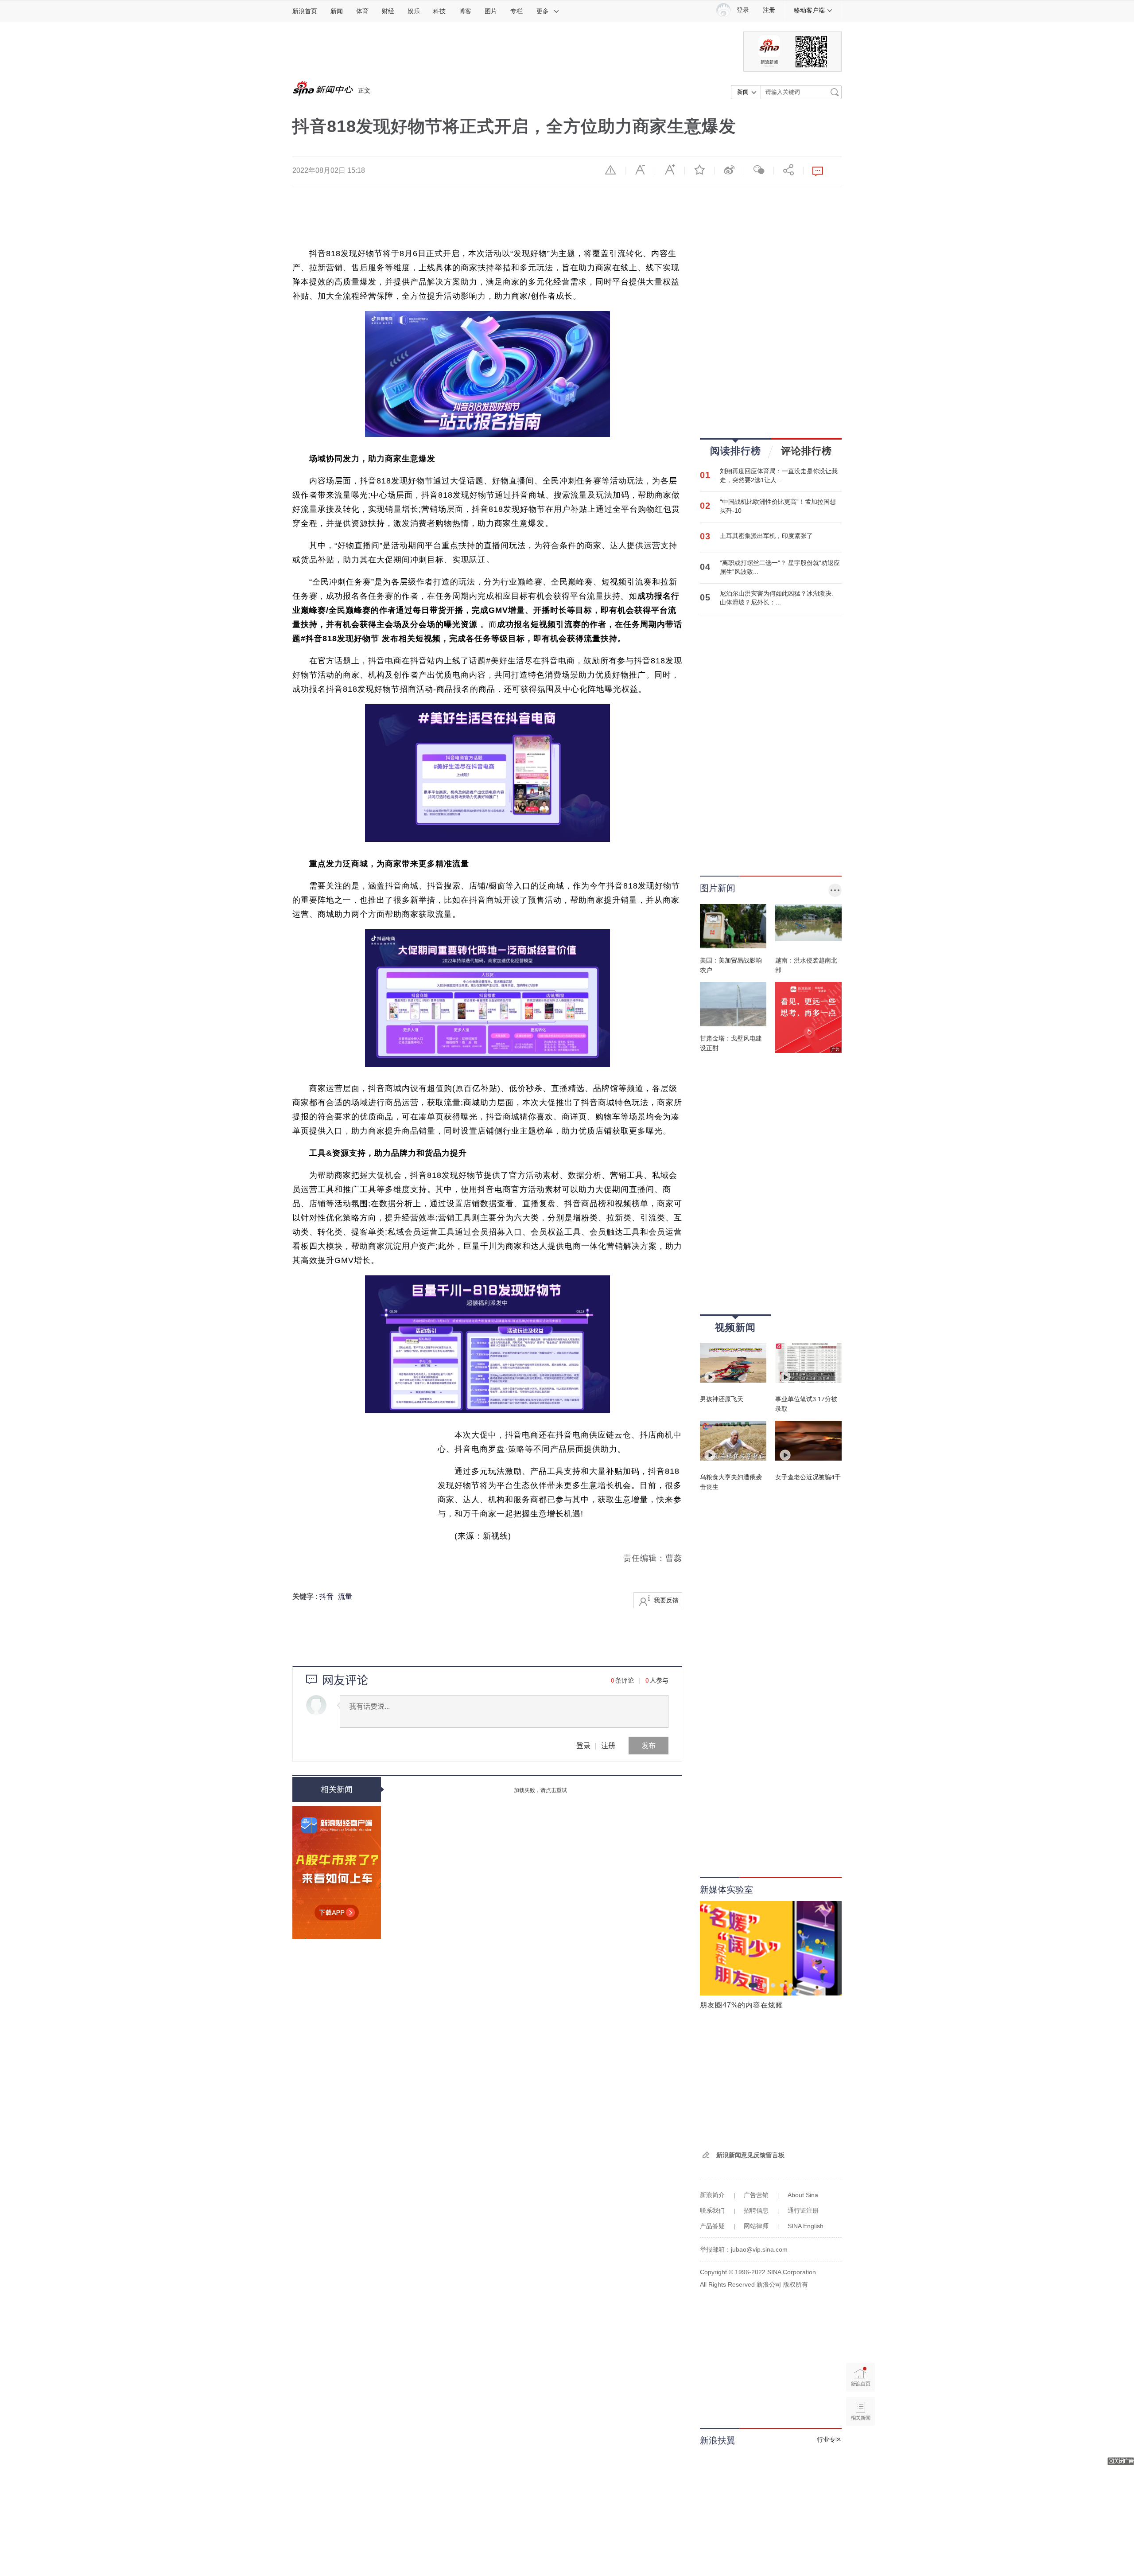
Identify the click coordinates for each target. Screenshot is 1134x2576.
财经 (388, 11)
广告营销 (756, 2195)
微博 (729, 170)
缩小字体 (640, 170)
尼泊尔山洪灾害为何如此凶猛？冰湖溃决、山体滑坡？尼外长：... (779, 598)
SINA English (806, 2226)
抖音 (326, 1596)
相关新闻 (337, 1789)
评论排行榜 (806, 451)
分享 (788, 170)
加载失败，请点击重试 (540, 1790)
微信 (759, 170)
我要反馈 (666, 1600)
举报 (610, 170)
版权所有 (796, 2284)
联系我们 (712, 2210)
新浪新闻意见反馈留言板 (750, 2155)
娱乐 (414, 11)
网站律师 (756, 2226)
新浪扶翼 (718, 2440)
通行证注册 (803, 2210)
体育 (362, 11)
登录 (583, 1745)
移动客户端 (809, 10)
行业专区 (829, 2440)
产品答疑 (712, 2226)
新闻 (337, 11)
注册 (769, 10)
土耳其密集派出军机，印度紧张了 (766, 536)
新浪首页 (305, 11)
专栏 (517, 11)
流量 (345, 1596)
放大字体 (670, 170)
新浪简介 (712, 2195)
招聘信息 (756, 2210)
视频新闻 (735, 1327)
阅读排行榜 (736, 451)
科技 (439, 11)
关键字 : (306, 1596)
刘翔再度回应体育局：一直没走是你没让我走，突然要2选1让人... (779, 475)
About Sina (803, 2195)
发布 (649, 1745)
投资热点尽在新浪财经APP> (337, 1873)
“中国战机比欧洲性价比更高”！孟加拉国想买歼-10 (778, 506)
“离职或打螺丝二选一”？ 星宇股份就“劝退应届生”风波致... (780, 567)
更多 (543, 11)
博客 (465, 11)
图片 (491, 11)
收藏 (699, 170)
